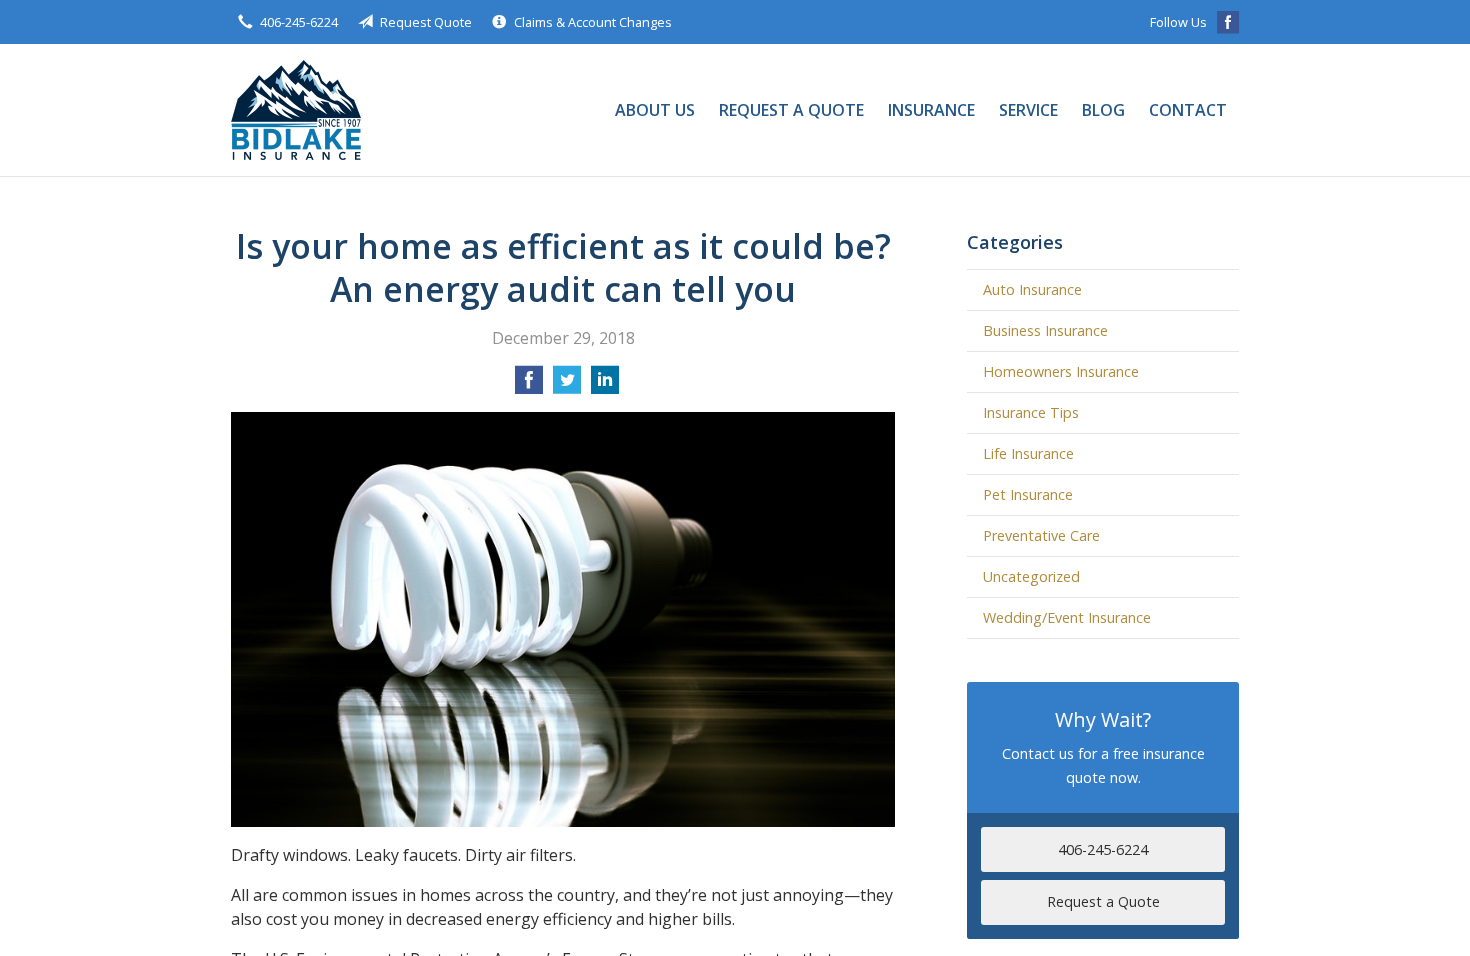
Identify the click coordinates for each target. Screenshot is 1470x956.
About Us (655, 110)
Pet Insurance (1028, 494)
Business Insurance (1045, 330)
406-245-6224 (299, 22)
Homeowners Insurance (1061, 371)
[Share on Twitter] (567, 386)
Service (1028, 110)
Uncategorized (1031, 576)
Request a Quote (791, 110)
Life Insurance (1028, 453)
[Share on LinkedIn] (605, 386)
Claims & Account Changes (593, 22)
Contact (1188, 110)
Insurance (931, 110)
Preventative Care (1041, 535)
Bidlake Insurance (296, 110)
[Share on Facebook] (529, 386)
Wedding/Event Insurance (1067, 617)
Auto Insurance (1032, 289)
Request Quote (426, 22)
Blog (1103, 110)
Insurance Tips (1031, 412)
